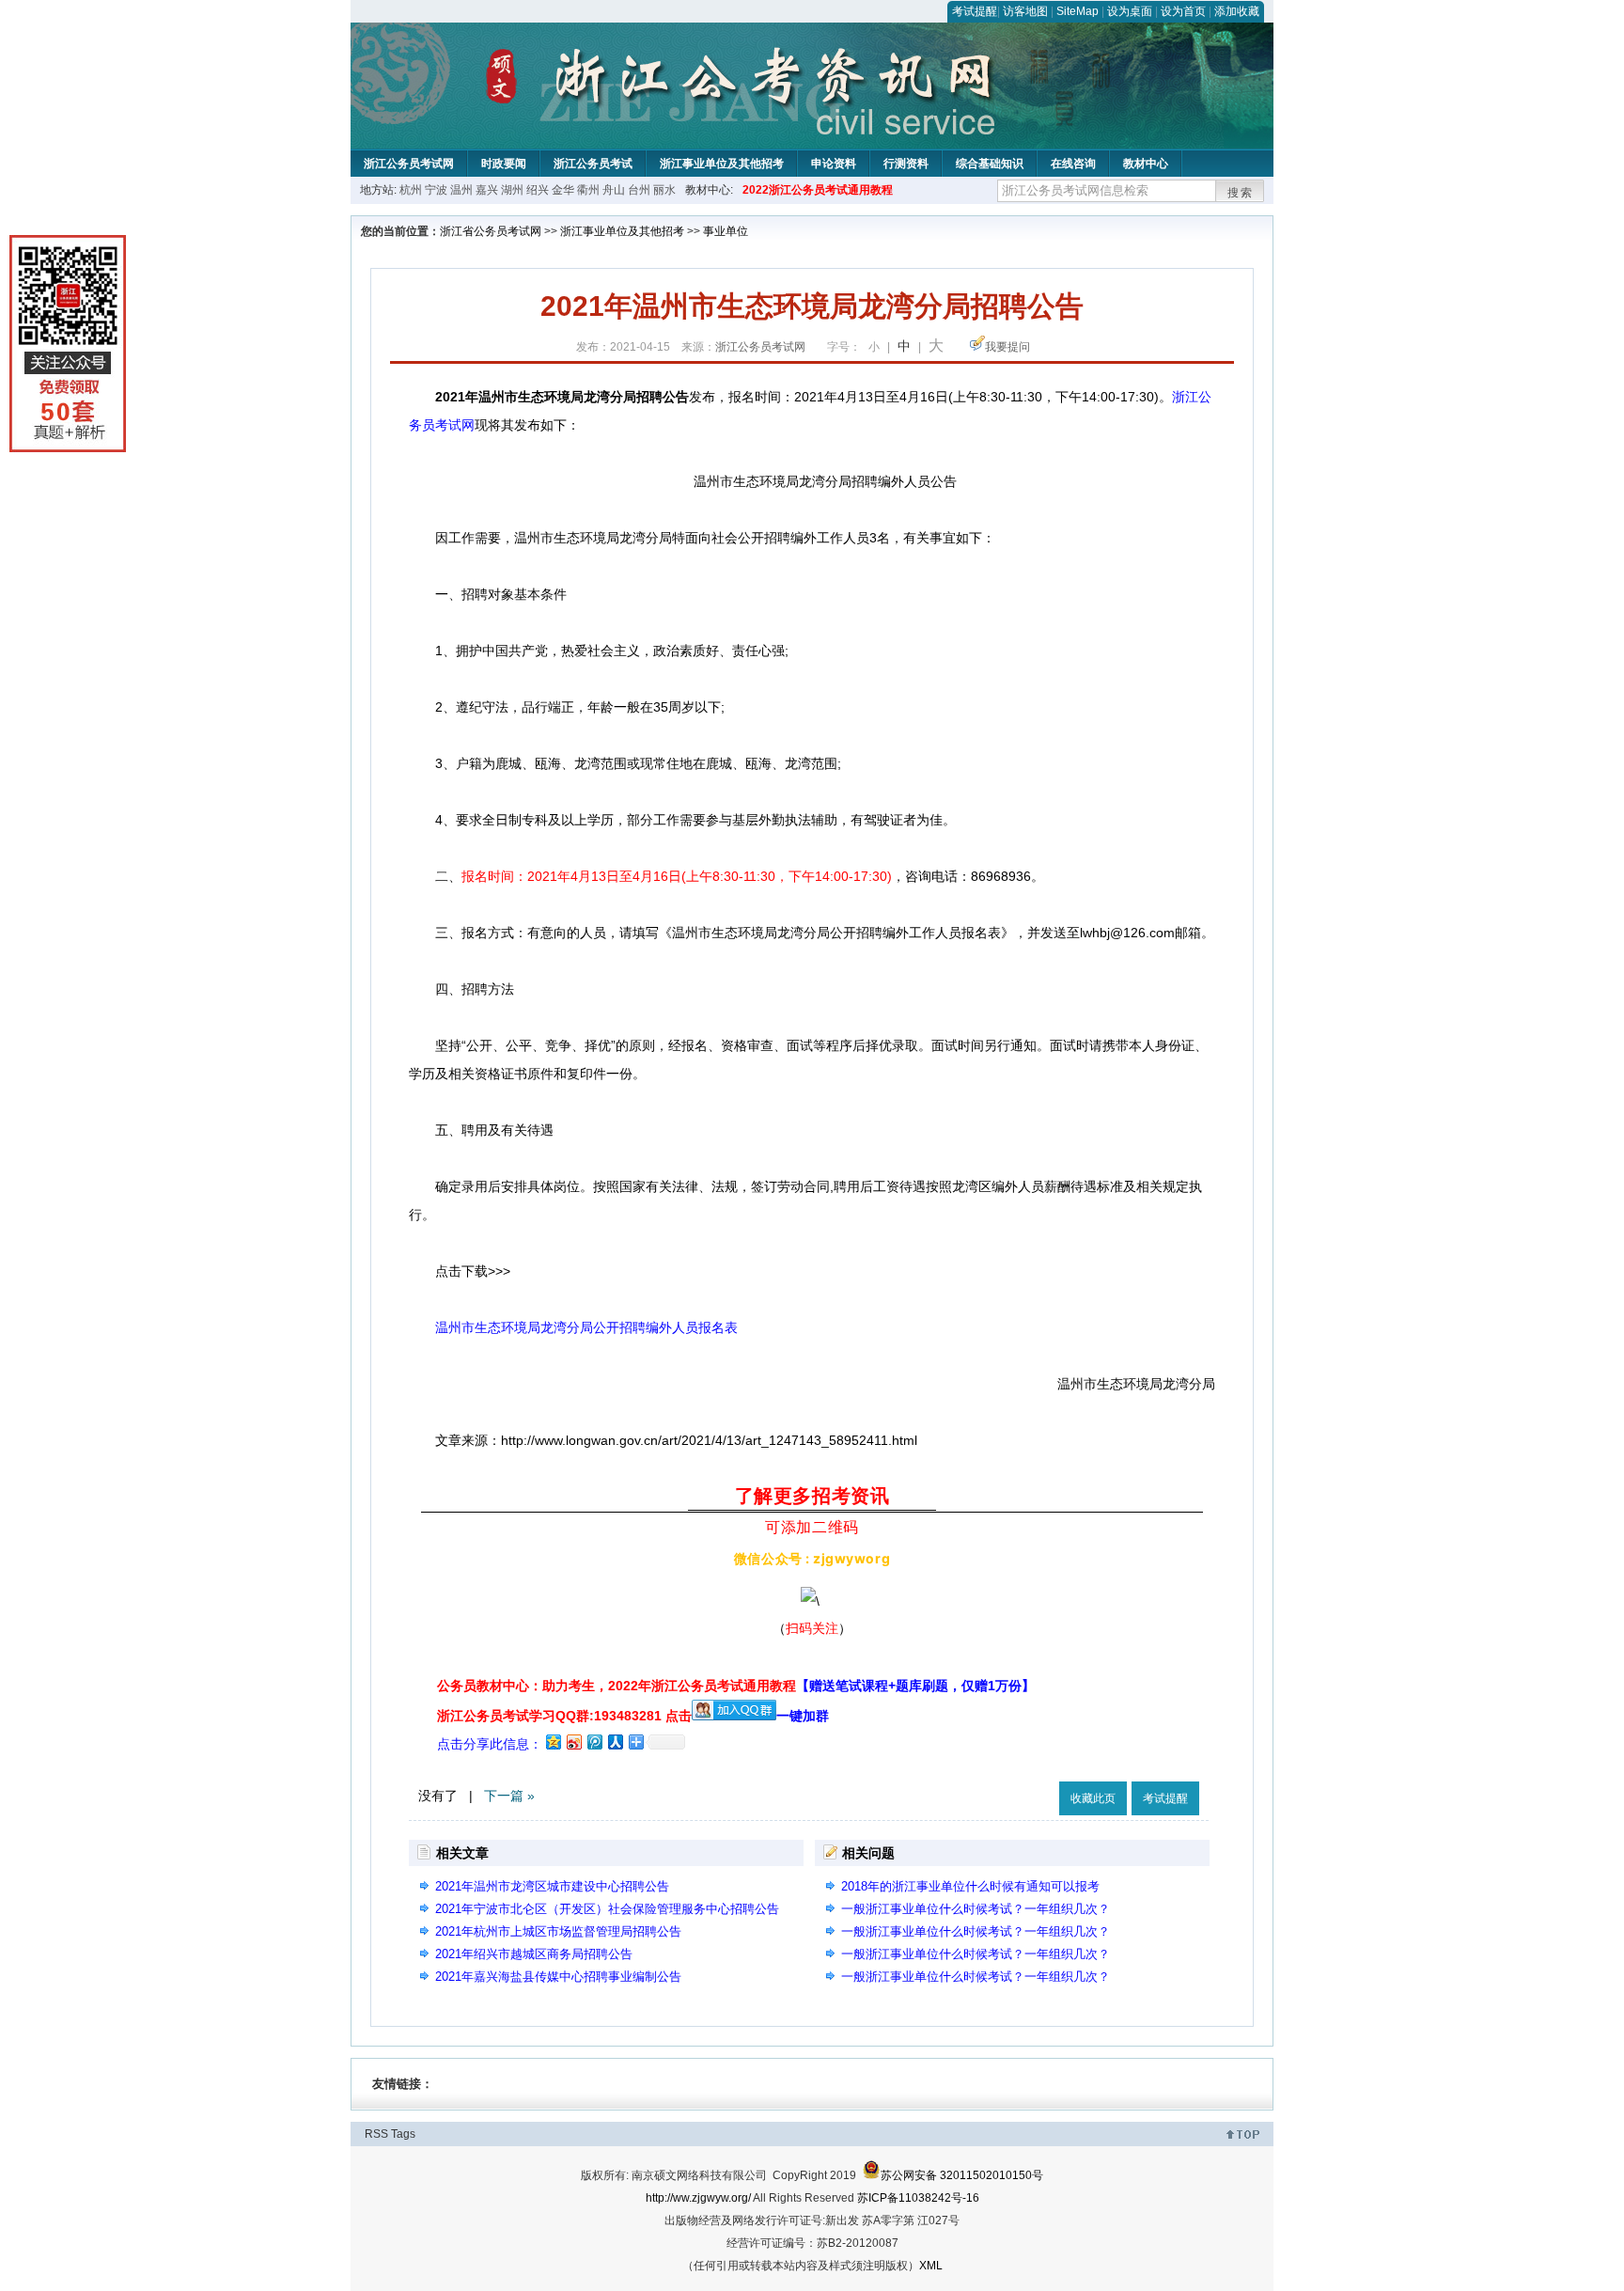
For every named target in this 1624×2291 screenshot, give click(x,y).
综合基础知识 (990, 164)
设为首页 (1183, 11)
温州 (461, 190)
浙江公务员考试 (593, 164)
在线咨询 (1073, 164)
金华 (563, 190)
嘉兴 (487, 190)
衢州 (588, 190)
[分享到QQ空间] (553, 1742)
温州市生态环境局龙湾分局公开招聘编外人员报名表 (586, 1327)
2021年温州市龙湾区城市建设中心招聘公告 (552, 1886)
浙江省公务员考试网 (491, 231)
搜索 (1241, 193)
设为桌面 (1130, 11)
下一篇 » (509, 1796)
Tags (403, 2134)
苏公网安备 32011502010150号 (962, 2175)
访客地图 (1025, 11)
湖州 (512, 190)
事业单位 (726, 231)
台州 (639, 190)
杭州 (411, 190)
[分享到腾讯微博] (594, 1742)
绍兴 (538, 190)
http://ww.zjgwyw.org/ (698, 2198)
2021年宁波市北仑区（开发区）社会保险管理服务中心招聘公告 (607, 1909)
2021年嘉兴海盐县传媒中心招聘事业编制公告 (558, 1977)
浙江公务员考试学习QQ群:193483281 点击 (564, 1716)
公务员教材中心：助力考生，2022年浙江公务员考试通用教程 (736, 1686)
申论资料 (834, 164)
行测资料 (906, 164)
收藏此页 (1093, 1798)
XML (931, 2266)
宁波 (436, 190)
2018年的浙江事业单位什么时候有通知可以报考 (970, 1886)
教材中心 (1146, 164)
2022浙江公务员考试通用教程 (818, 190)
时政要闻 (504, 164)
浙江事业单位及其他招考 (722, 164)
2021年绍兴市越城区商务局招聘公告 (534, 1954)
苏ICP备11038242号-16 (918, 2198)
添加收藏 (1237, 11)
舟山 (614, 190)
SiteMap (1077, 11)
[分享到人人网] (615, 1742)
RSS (376, 2134)
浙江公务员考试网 (409, 164)
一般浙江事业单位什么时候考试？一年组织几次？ (976, 1909)
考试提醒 (975, 11)
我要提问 (1007, 347)
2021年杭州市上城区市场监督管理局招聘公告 (558, 1931)
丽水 (664, 190)
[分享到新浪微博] (573, 1742)
